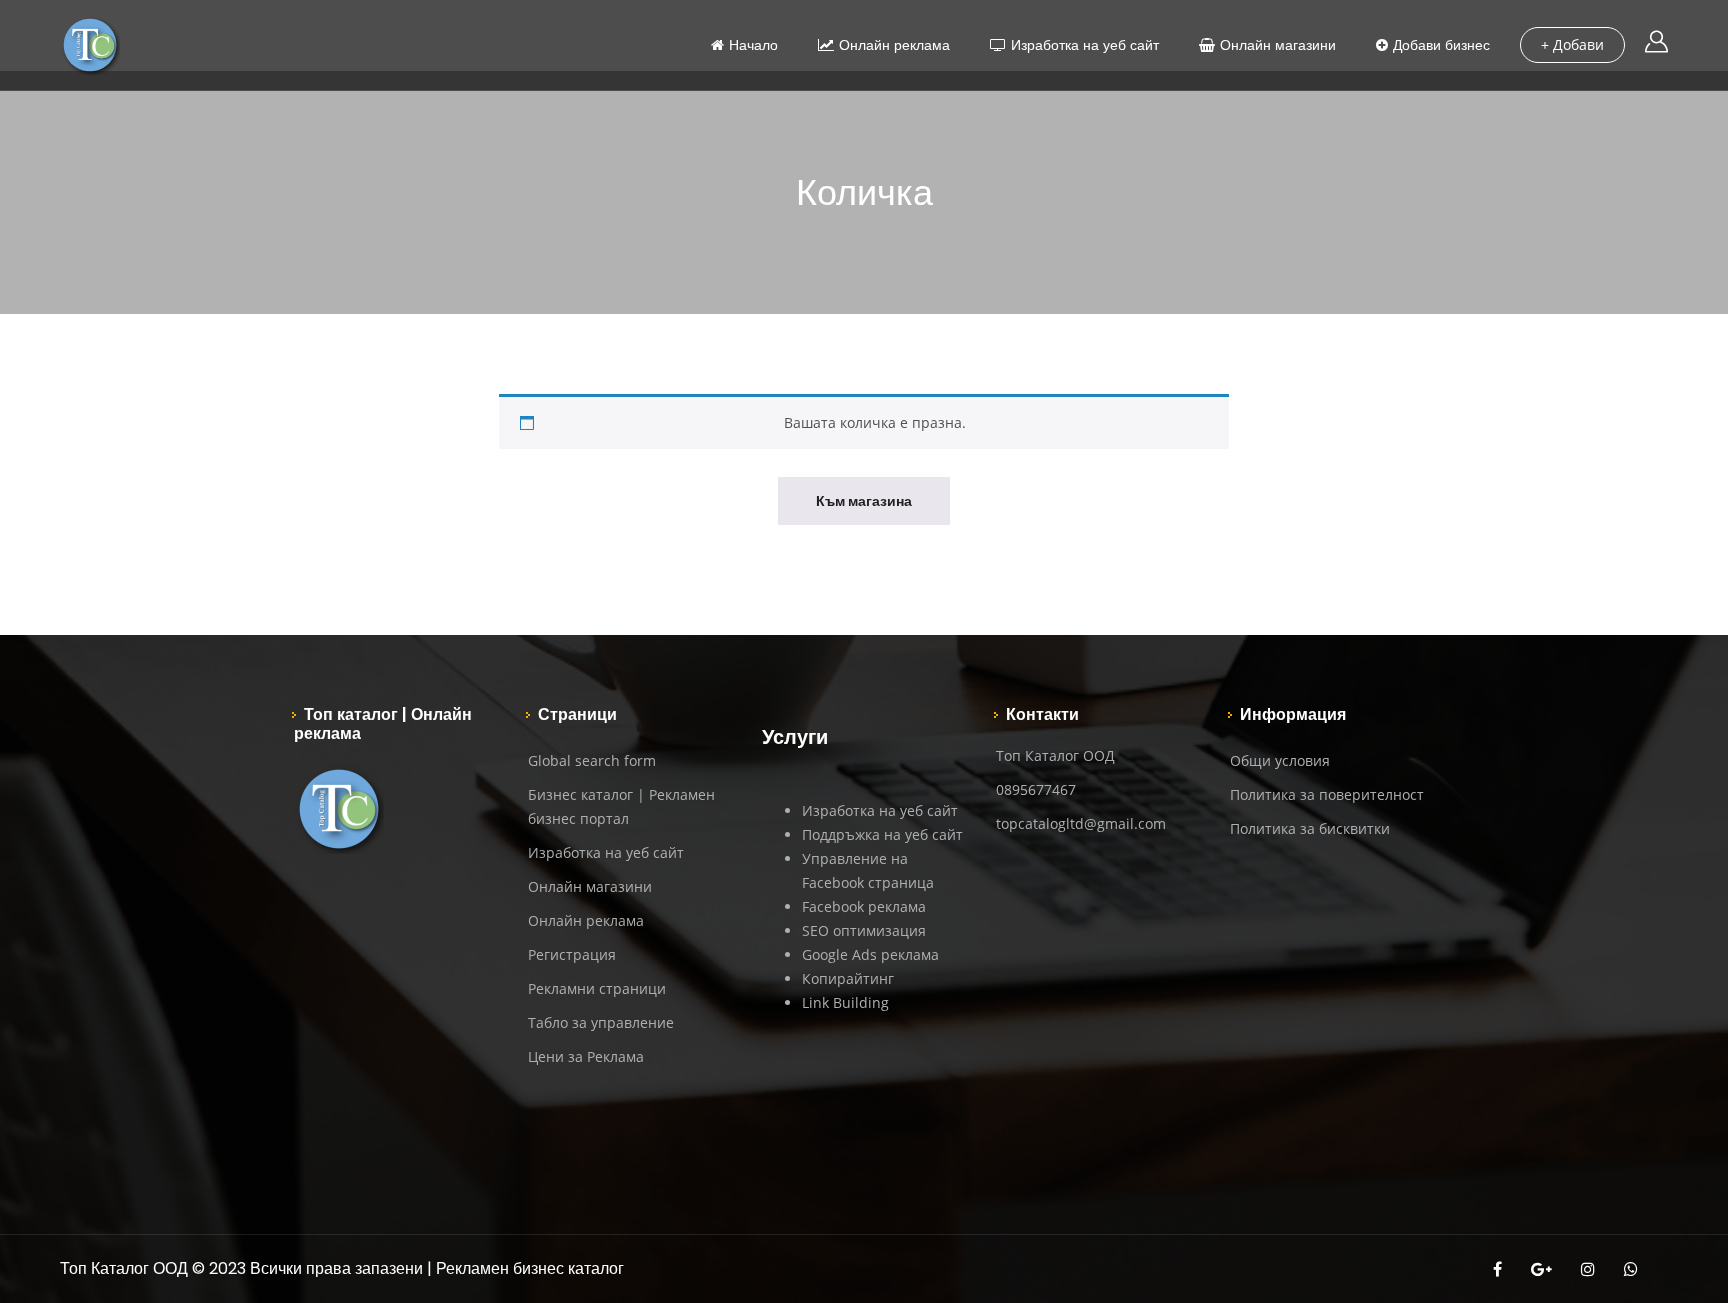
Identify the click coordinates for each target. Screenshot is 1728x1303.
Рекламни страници (597, 988)
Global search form (592, 760)
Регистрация (572, 954)
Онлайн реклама (894, 45)
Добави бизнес (1441, 45)
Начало (753, 45)
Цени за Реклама (586, 1056)
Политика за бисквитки (1310, 828)
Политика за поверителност (1327, 794)
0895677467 (1036, 789)
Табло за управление (601, 1022)
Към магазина (864, 501)
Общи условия (1280, 760)
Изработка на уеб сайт (1085, 45)
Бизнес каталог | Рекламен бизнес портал (621, 806)
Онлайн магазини (1278, 45)
